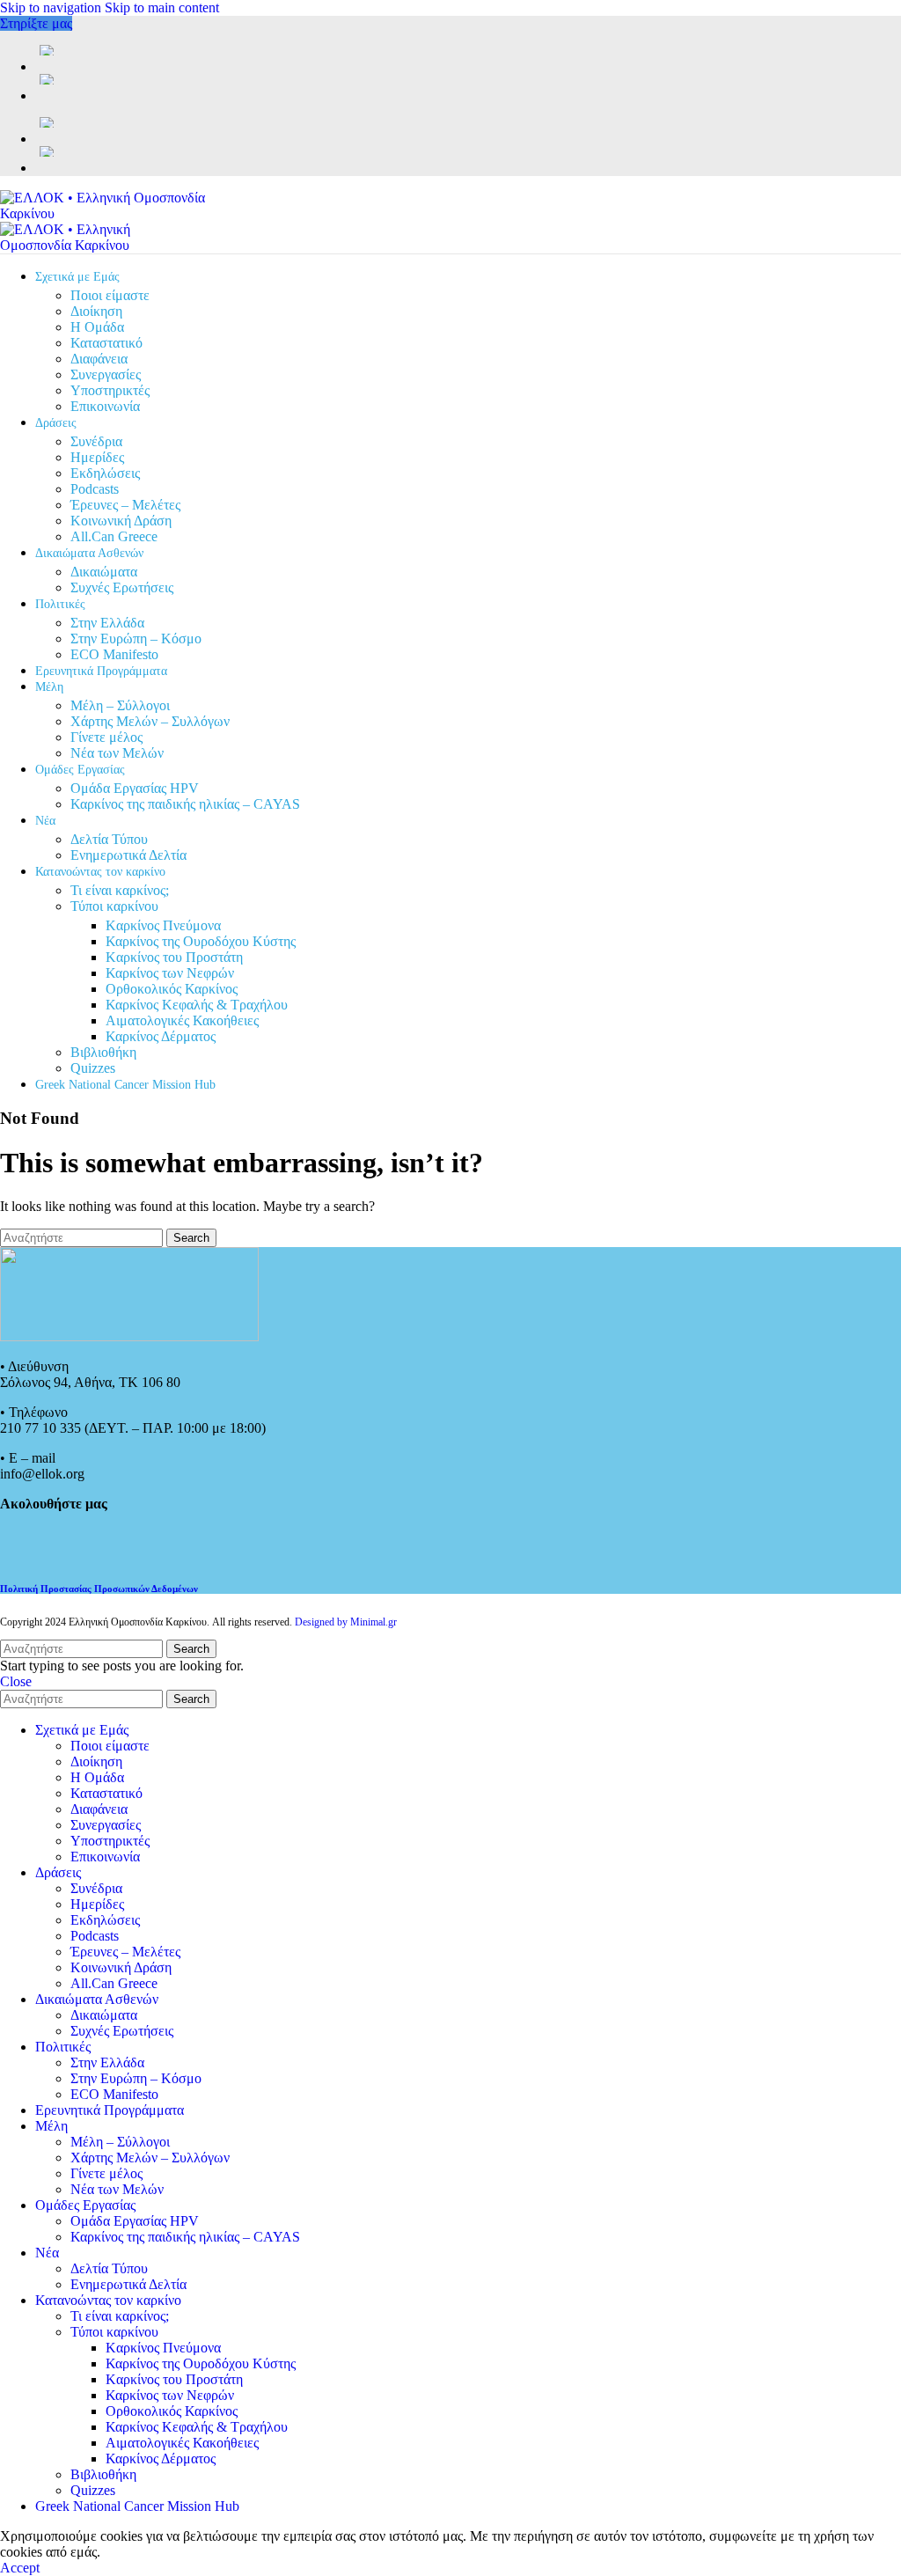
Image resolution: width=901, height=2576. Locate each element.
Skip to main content (162, 7)
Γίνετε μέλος (106, 737)
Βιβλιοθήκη (103, 1052)
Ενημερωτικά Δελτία (128, 855)
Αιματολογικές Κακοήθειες (182, 1020)
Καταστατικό (106, 343)
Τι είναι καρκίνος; (120, 890)
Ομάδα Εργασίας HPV (135, 788)
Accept (20, 2568)
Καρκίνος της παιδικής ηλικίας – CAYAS (185, 804)
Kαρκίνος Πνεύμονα (163, 925)
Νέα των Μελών (117, 753)
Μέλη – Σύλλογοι (120, 705)
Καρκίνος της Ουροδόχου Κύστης (201, 941)
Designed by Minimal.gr (346, 1622)
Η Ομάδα (97, 327)
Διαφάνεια (99, 359)
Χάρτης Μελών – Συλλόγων (150, 721)
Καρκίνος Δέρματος (161, 1036)
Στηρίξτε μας (36, 23)
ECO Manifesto (114, 654)
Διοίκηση (96, 311)
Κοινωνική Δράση (121, 521)
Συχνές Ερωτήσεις (122, 587)
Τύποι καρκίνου (114, 906)
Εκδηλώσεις (105, 473)
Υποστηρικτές (110, 390)
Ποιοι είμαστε (110, 295)
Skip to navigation (52, 7)
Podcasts (95, 489)
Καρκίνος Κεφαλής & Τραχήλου (197, 1005)
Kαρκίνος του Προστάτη (174, 957)
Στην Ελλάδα (107, 623)
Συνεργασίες (106, 374)
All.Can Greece (114, 536)
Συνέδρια (96, 441)
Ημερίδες (97, 457)
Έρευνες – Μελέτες (125, 505)
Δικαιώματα (104, 572)
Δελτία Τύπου (109, 839)
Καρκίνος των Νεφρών (170, 973)
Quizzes (93, 1068)
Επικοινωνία (105, 406)
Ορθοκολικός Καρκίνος (172, 989)
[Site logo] (110, 213)
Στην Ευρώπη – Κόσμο (136, 638)
